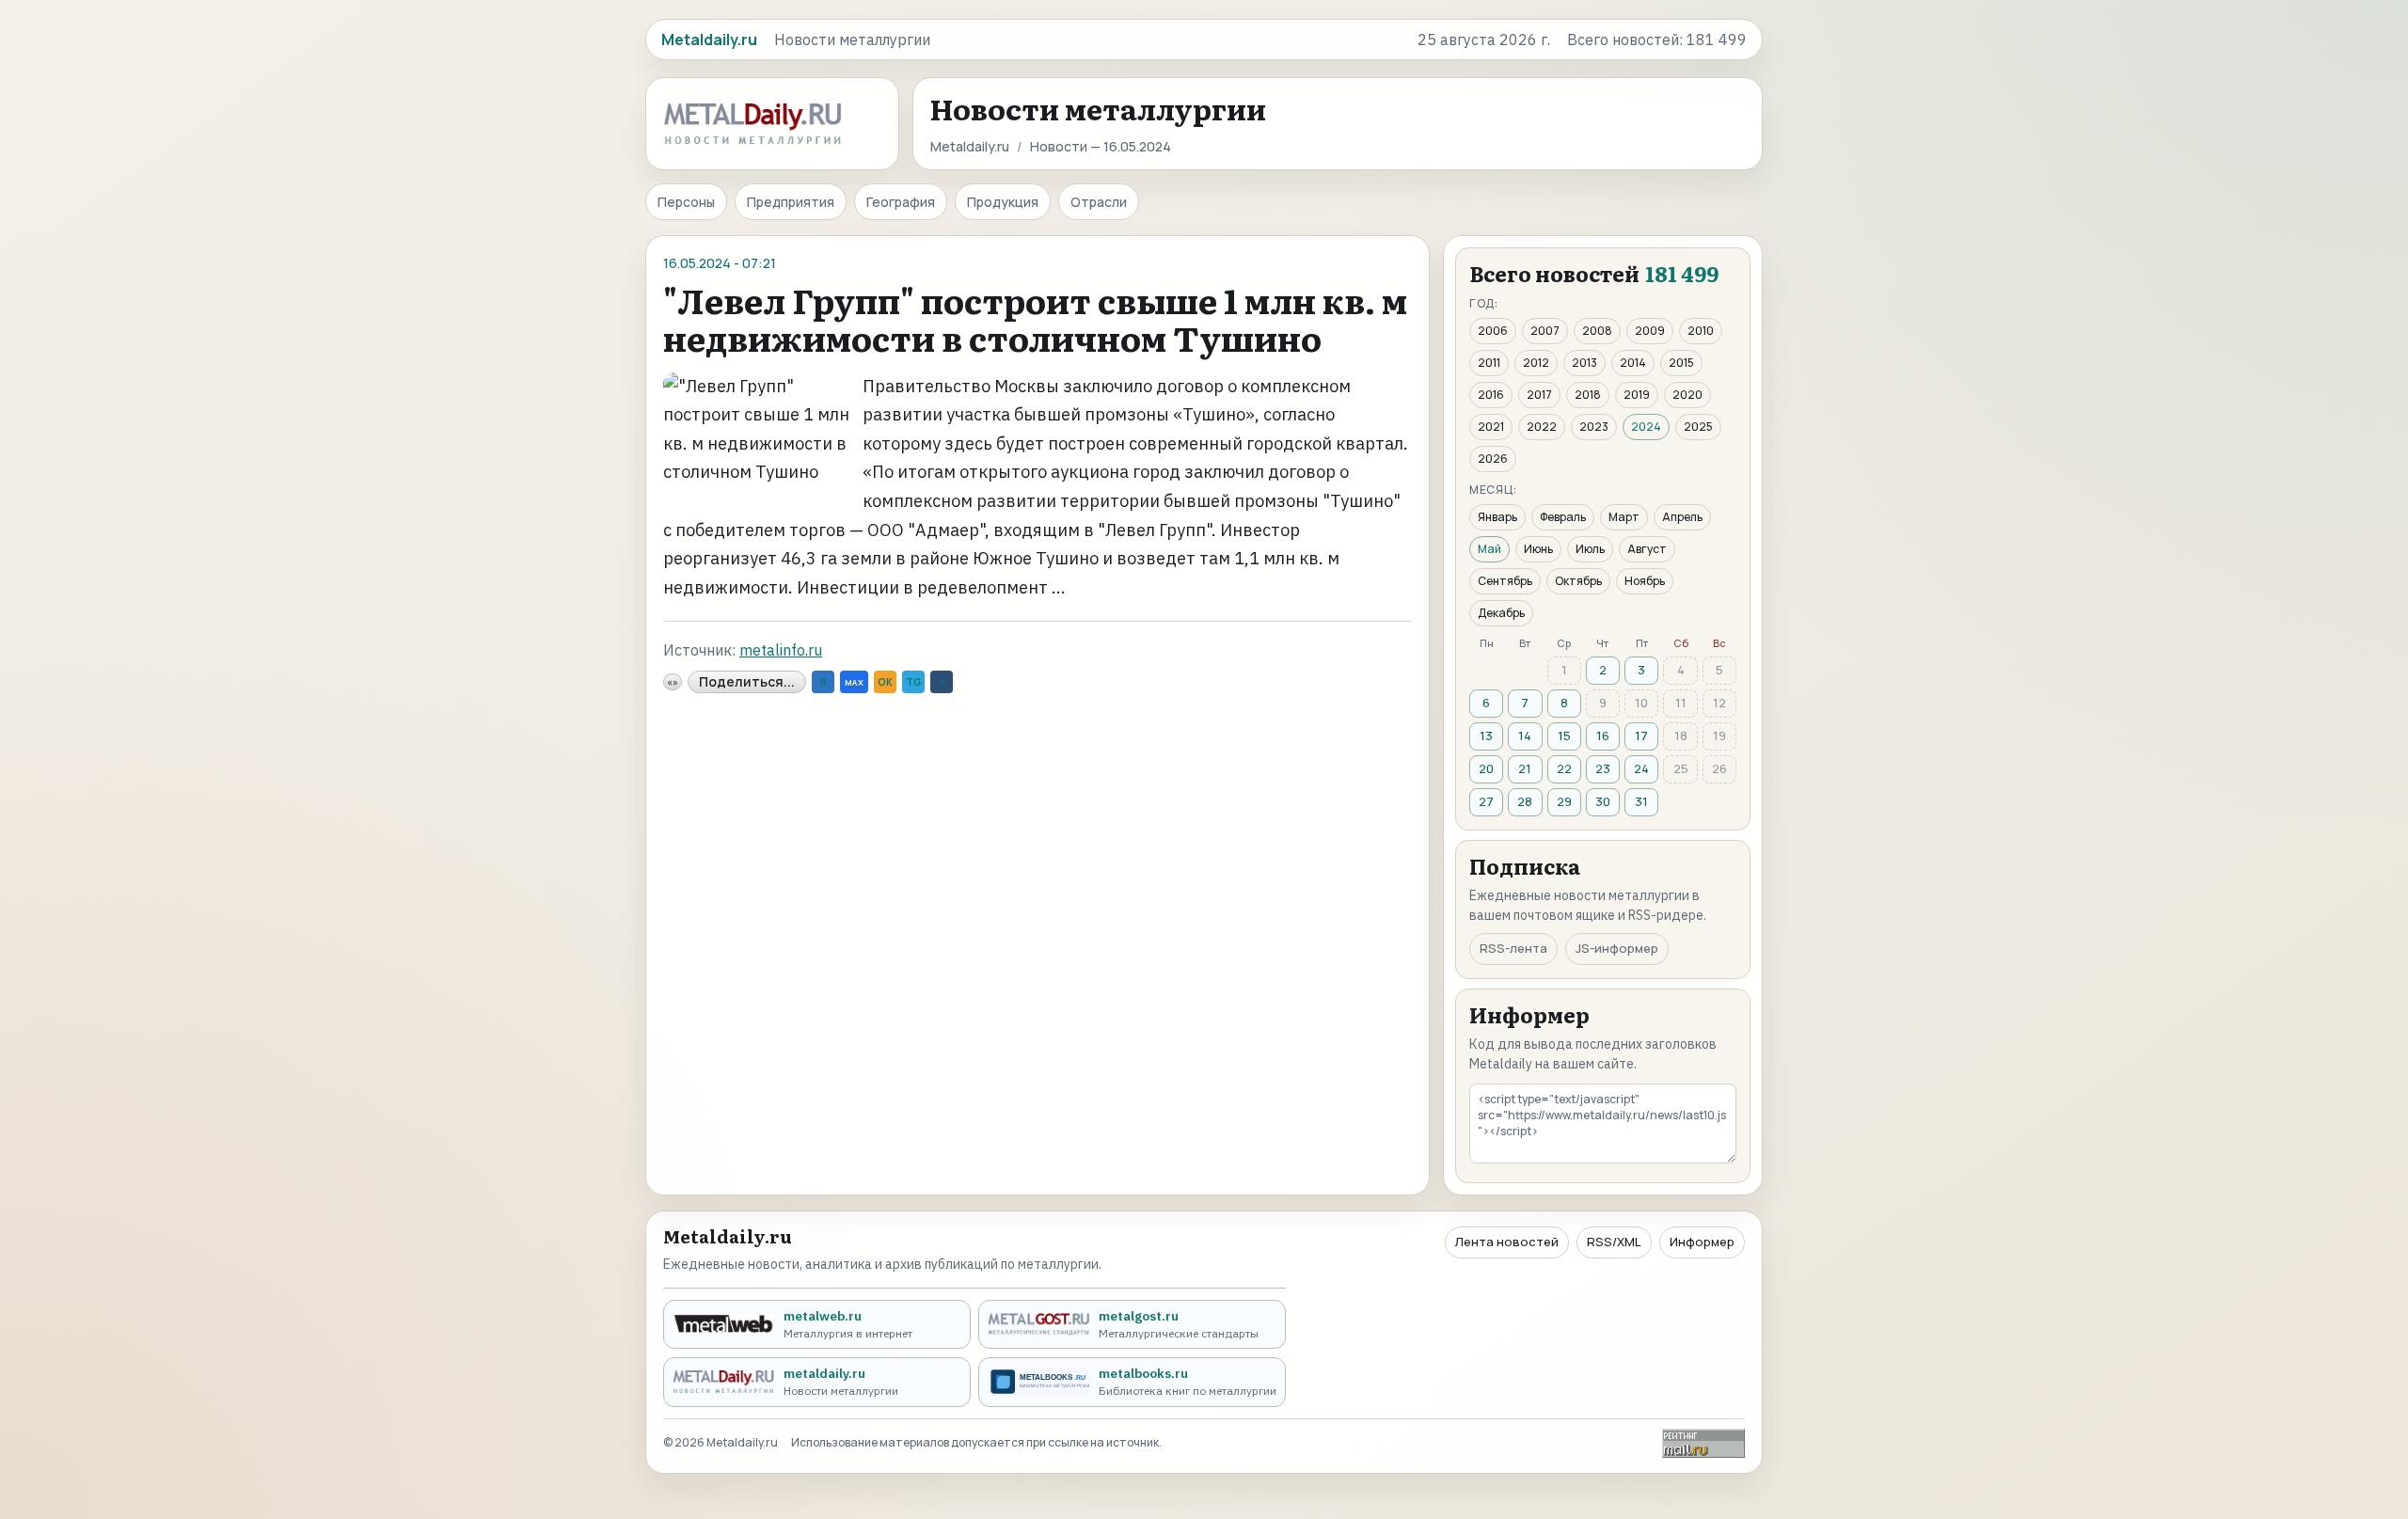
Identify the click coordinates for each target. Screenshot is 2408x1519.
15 (1564, 736)
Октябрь (1578, 581)
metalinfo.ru (781, 650)
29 (1564, 801)
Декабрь (1501, 613)
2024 (1646, 427)
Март (1624, 517)
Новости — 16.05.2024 (1101, 146)
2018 (1588, 395)
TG (913, 682)
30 (1603, 801)
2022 (1542, 427)
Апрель (1682, 517)
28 (1525, 801)
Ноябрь (1645, 581)
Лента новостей (1507, 1242)
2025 (1698, 427)
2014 (1633, 363)
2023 (1594, 427)
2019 (1637, 395)
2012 (1536, 363)
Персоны (686, 202)
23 (1603, 768)
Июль (1590, 549)
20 (1486, 768)
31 (1641, 801)
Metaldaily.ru (970, 146)
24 (1641, 768)
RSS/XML (1614, 1242)
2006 (1493, 331)
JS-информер (1617, 948)
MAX (854, 682)
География (901, 202)
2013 (1584, 363)
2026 (1493, 459)
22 (1564, 768)
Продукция (1003, 202)
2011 (1489, 363)
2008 (1597, 331)
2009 (1650, 331)
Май (1489, 549)
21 (1525, 768)
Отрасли (1099, 202)
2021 (1491, 427)
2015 (1681, 363)
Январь (1497, 517)
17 (1641, 736)
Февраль (1563, 517)
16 (1603, 736)
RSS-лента (1513, 948)
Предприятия (791, 202)
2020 (1687, 395)
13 (1486, 736)
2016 (1491, 395)
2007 (1545, 331)
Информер (1702, 1242)
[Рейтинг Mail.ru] (1703, 1443)
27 (1486, 801)
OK (885, 682)
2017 (1539, 395)
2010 (1701, 331)
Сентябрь (1505, 581)
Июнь (1538, 549)
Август (1647, 549)
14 (1525, 736)
